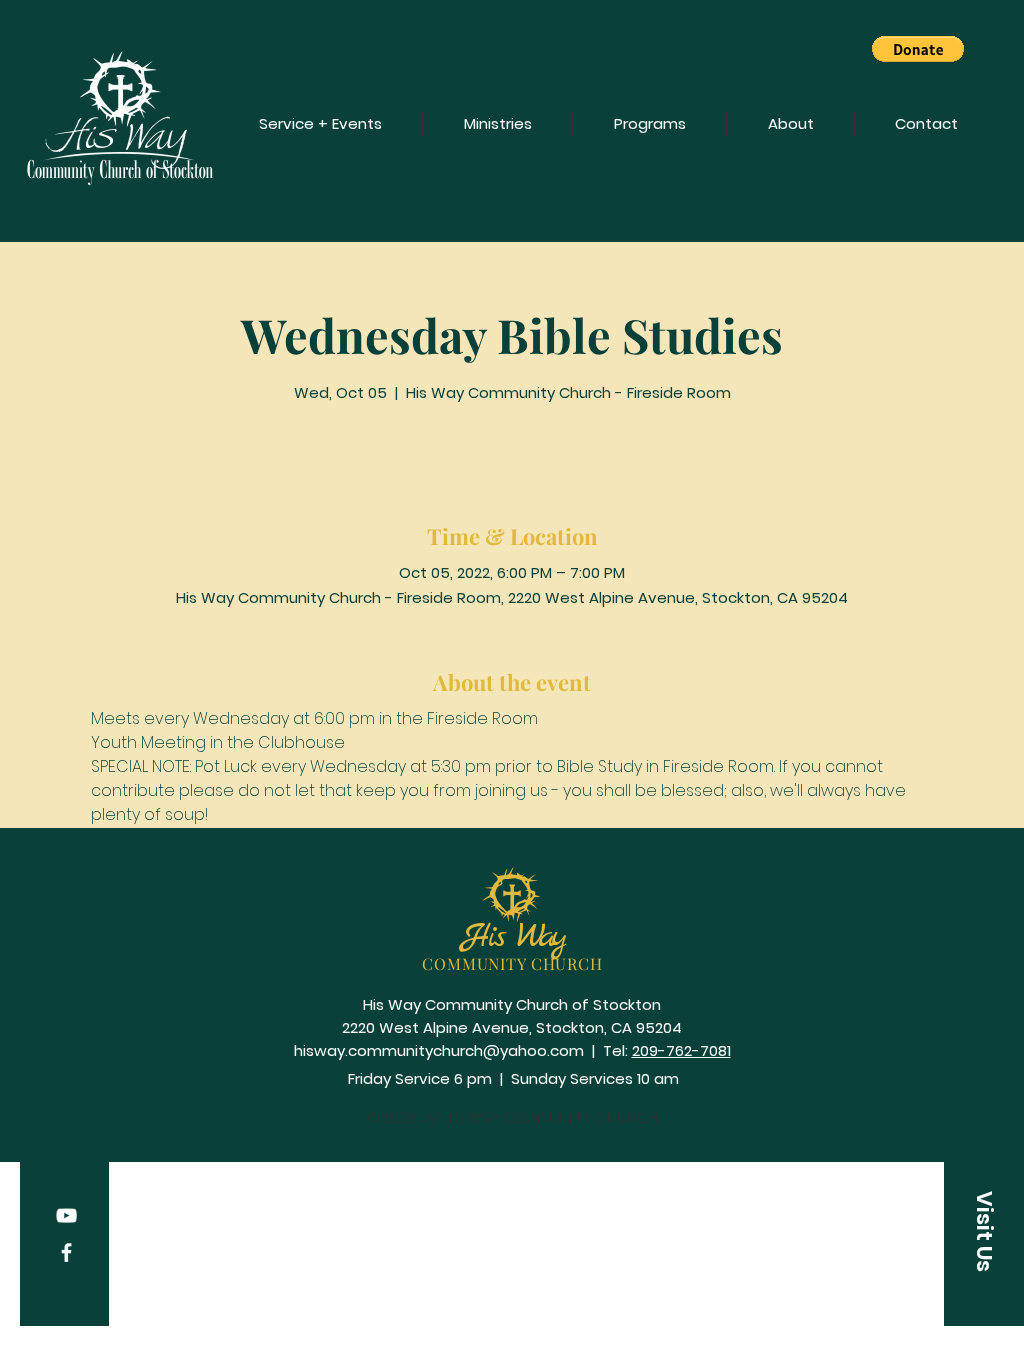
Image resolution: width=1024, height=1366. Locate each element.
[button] (918, 49)
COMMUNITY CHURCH (512, 963)
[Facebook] (66, 1252)
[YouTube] (66, 1215)
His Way (513, 937)
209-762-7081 (681, 1050)
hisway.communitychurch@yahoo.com (439, 1050)
